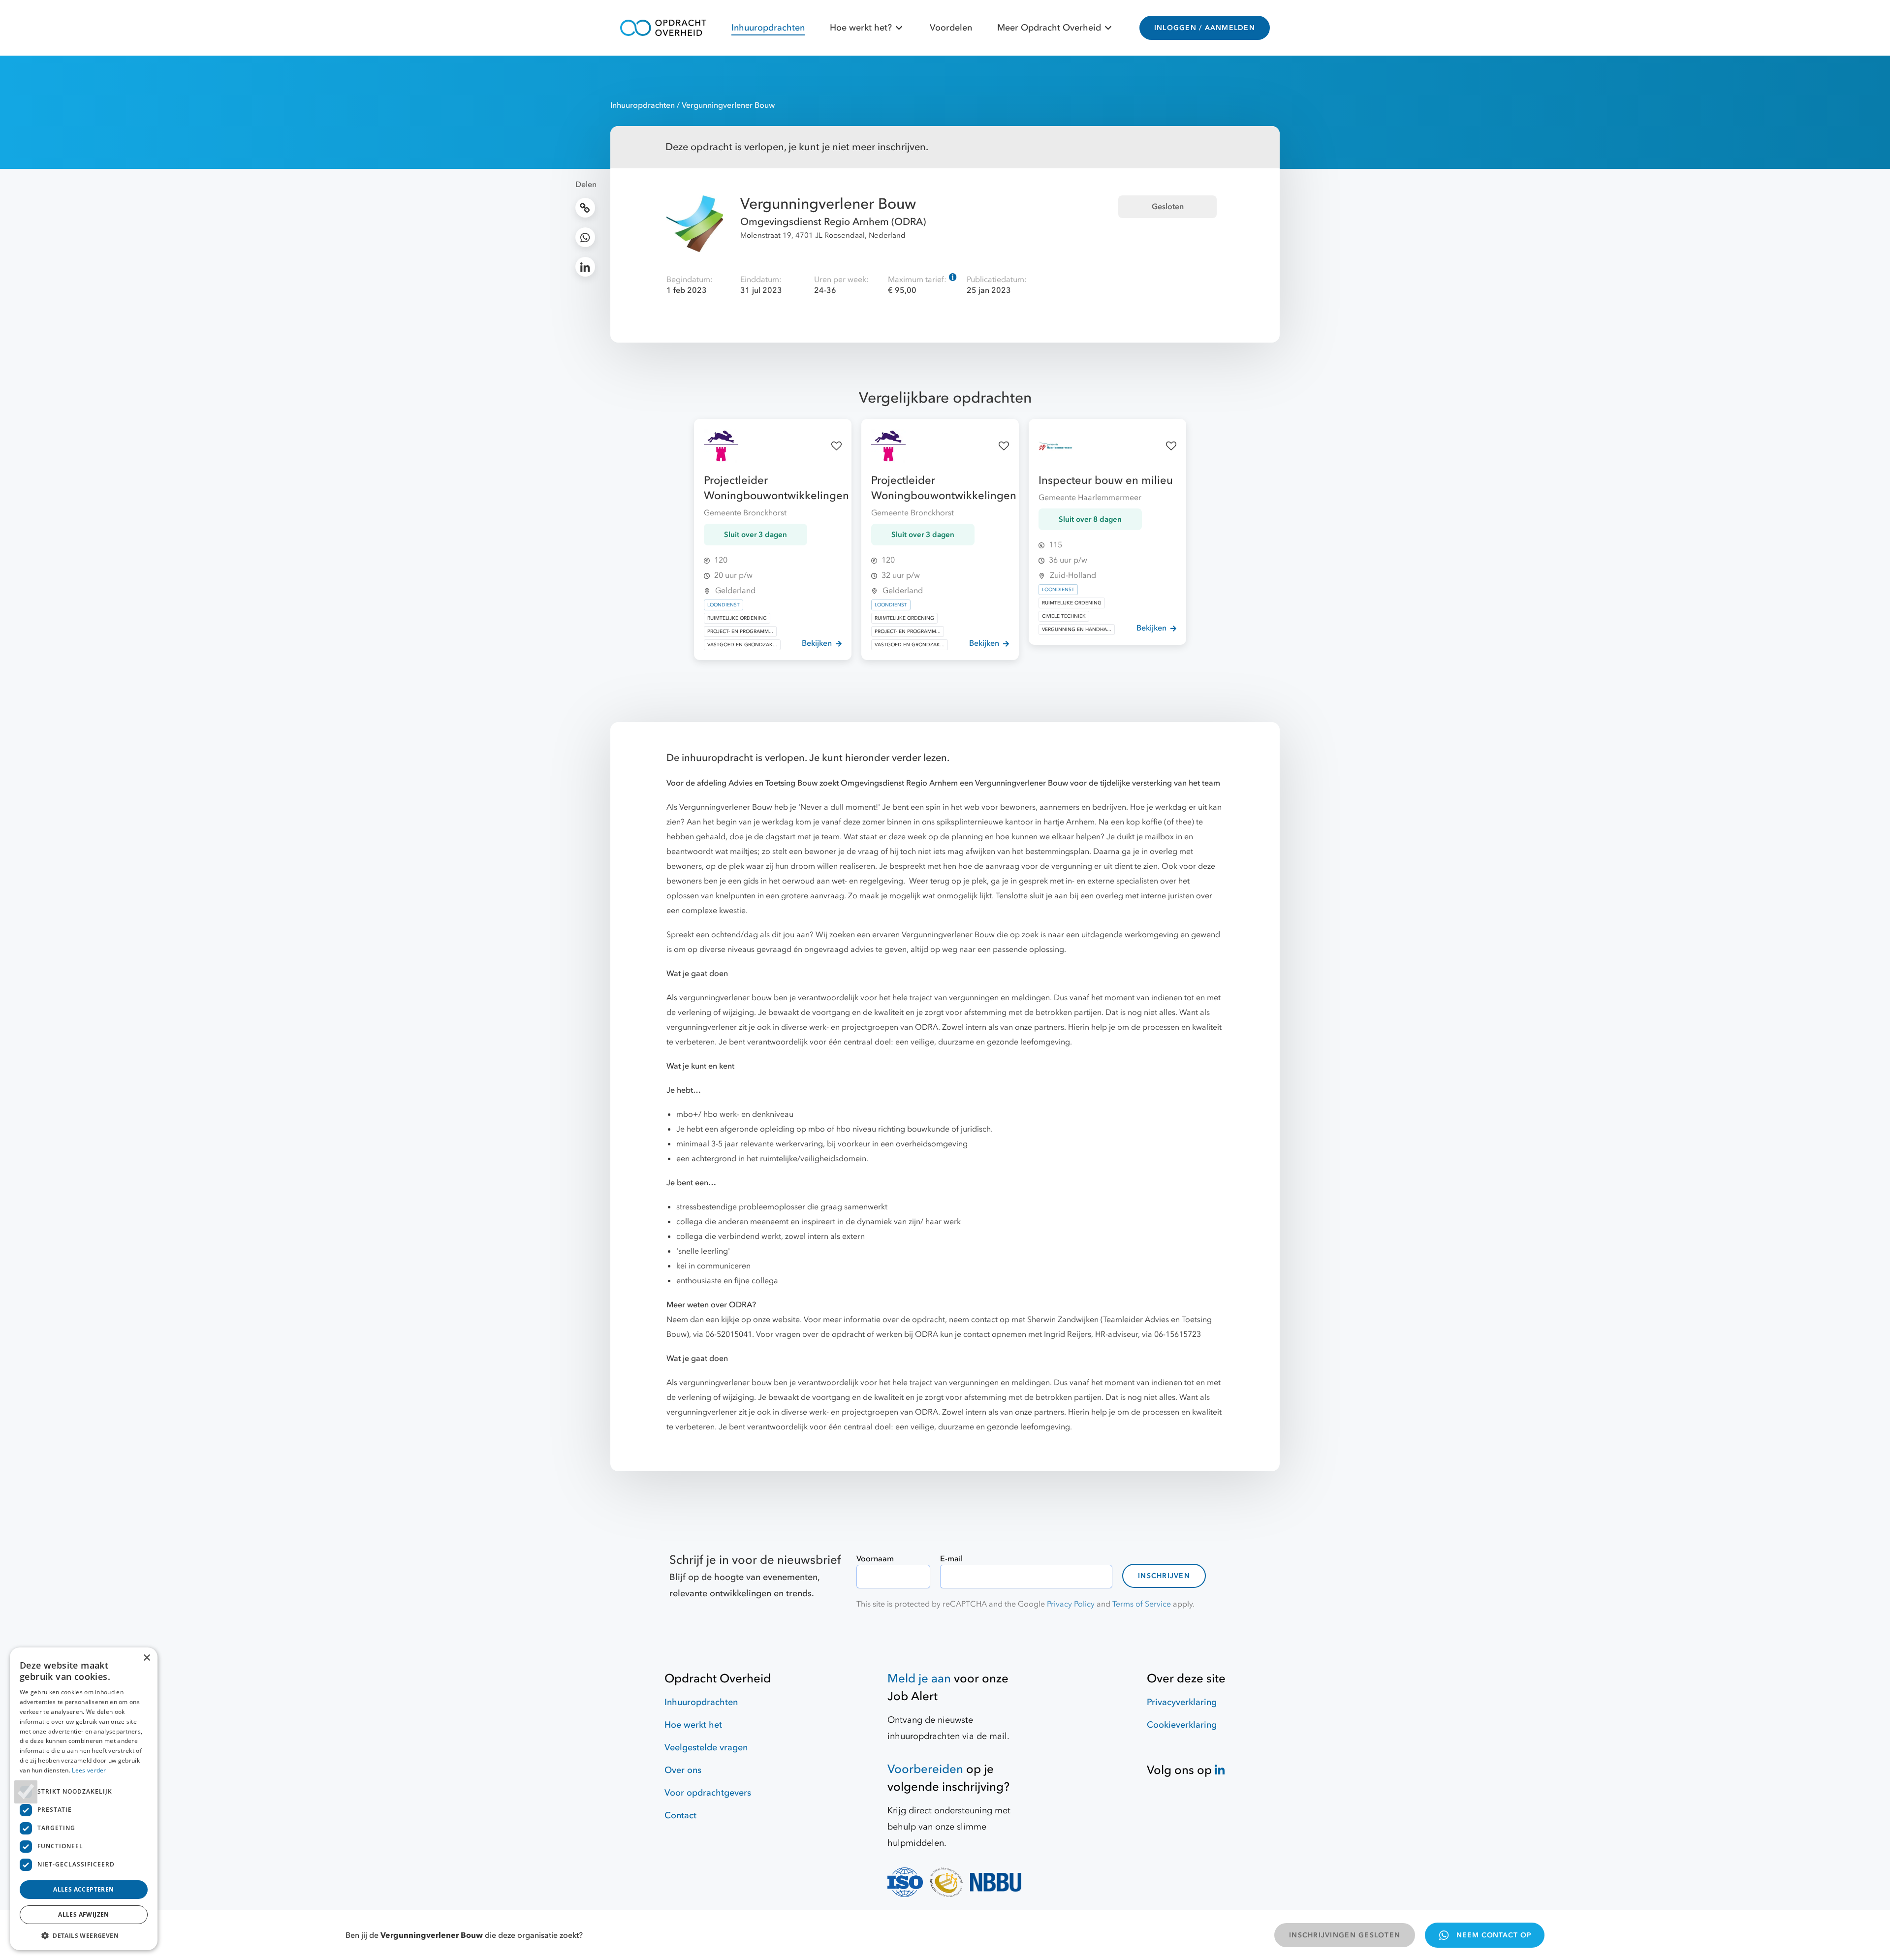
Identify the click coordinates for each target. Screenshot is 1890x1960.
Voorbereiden (925, 1769)
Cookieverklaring (1182, 1725)
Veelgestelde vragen (706, 1748)
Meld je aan (919, 1679)
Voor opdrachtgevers (708, 1793)
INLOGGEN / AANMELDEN (1205, 28)
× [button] (146, 1658)
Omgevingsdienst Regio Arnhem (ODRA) (833, 222)
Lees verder (89, 1770)
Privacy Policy (1071, 1604)
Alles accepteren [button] (83, 1889)
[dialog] (84, 1799)
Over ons (683, 1770)
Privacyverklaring (1182, 1702)
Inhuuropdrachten (768, 28)
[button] (84, 1935)
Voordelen (951, 28)
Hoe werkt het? (861, 28)
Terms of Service (1142, 1604)
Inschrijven (1164, 1576)
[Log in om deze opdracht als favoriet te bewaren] (836, 446)
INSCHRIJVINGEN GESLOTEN (1345, 1935)
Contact (680, 1816)
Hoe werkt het (693, 1725)
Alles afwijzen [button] (84, 1914)
